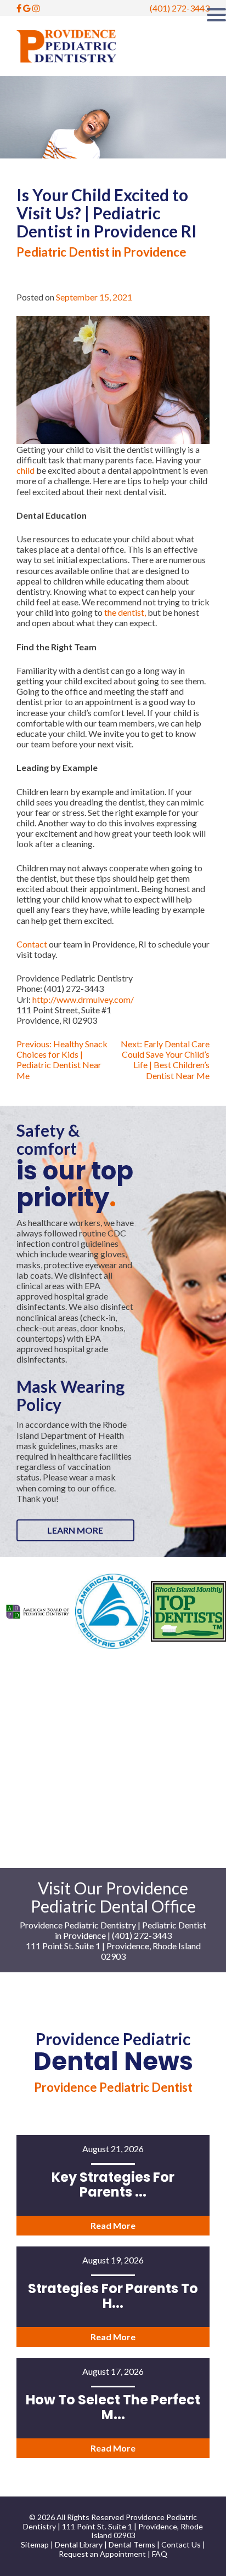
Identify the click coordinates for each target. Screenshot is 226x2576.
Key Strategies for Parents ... (113, 2184)
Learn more (75, 1530)
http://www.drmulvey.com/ (83, 999)
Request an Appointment (103, 2554)
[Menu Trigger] (216, 14)
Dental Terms (132, 2544)
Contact (32, 944)
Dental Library (79, 2544)
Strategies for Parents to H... (113, 2296)
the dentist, (125, 612)
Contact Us (181, 2544)
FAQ (160, 2554)
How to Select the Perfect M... (113, 2407)
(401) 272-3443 (180, 8)
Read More (113, 2225)
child (26, 470)
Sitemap (35, 2544)
